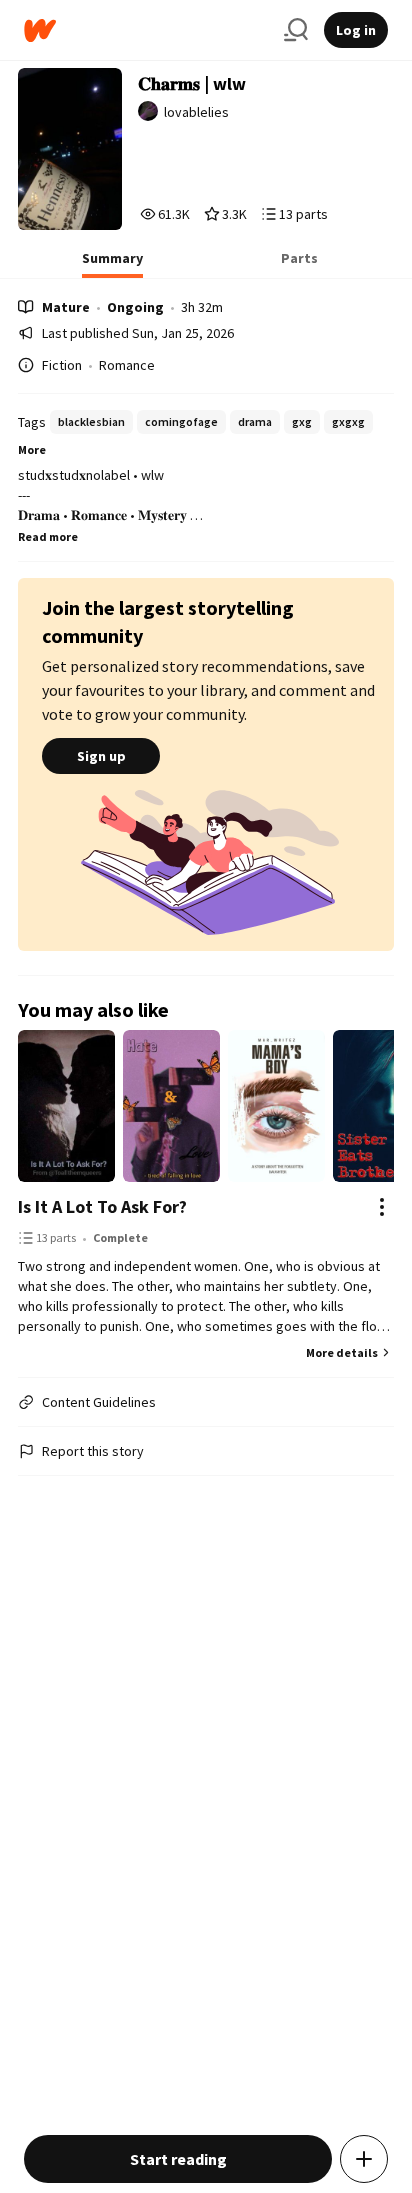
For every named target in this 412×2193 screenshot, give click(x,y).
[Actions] (382, 1207)
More (32, 449)
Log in (356, 30)
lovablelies (196, 112)
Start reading (178, 2159)
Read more (48, 536)
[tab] (112, 264)
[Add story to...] (364, 2159)
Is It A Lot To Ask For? (102, 1206)
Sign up (101, 756)
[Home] (146, 30)
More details (342, 1352)
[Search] (296, 30)
